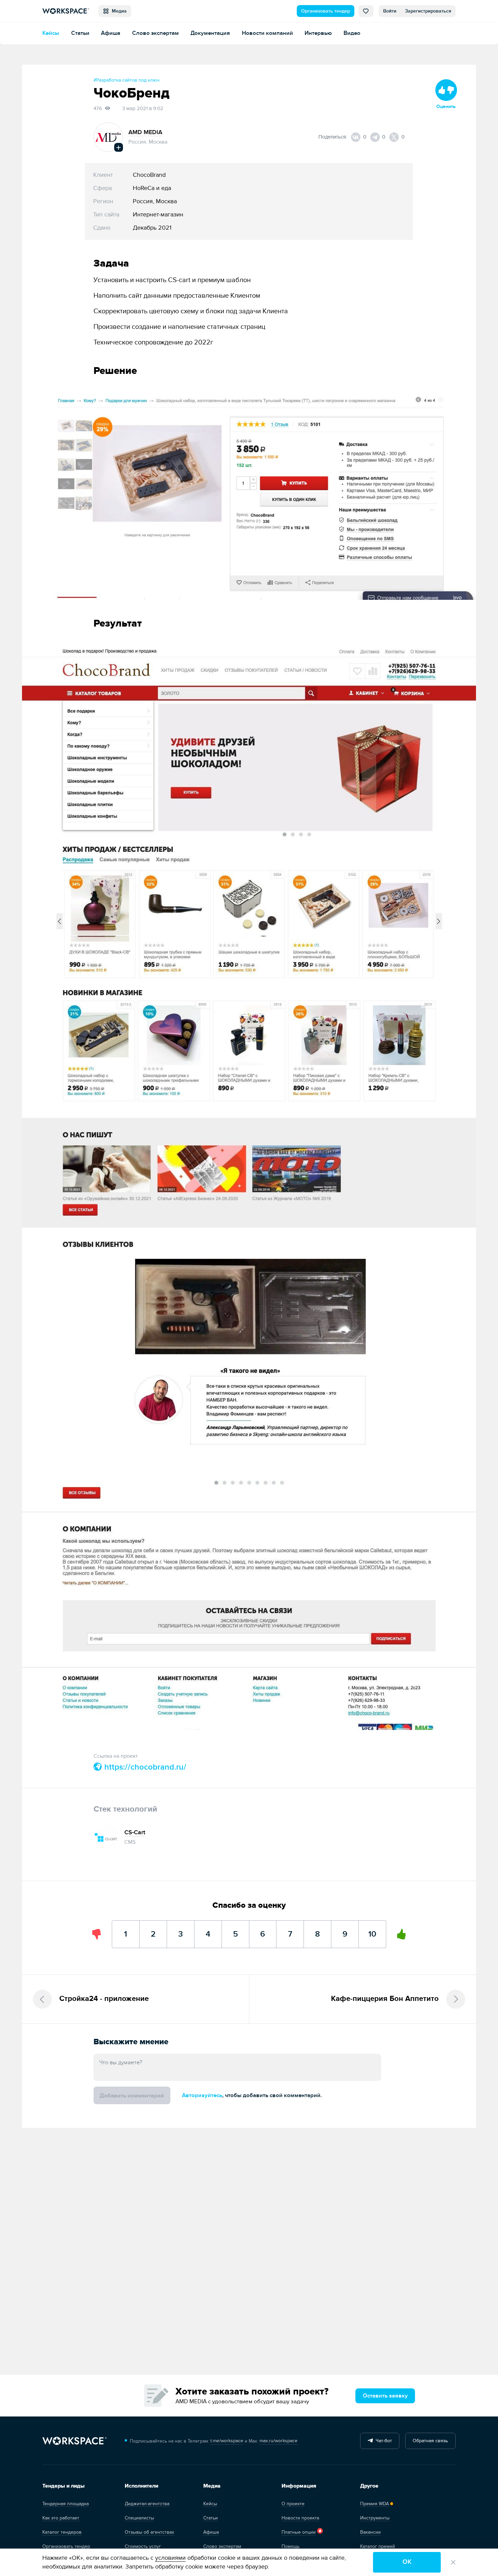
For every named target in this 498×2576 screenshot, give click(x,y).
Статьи (80, 33)
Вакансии (370, 2532)
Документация (210, 33)
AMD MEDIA (145, 132)
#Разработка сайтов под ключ (127, 80)
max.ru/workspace (278, 2441)
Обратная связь (430, 2441)
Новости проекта (300, 2518)
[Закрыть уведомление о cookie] (453, 2562)
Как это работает (61, 2518)
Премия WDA (375, 2504)
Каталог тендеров (62, 2532)
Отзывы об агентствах (149, 2532)
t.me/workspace (227, 2441)
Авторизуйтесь (202, 2095)
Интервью (318, 33)
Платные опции (299, 2532)
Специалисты (139, 2518)
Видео (352, 33)
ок (407, 2562)
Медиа (118, 11)
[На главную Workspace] (75, 2441)
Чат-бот (382, 2441)
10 (372, 1930)
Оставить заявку (385, 2396)
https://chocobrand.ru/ (144, 1767)
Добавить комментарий (132, 2096)
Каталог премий (378, 2546)
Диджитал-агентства (147, 2504)
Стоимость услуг (143, 2546)
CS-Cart (135, 1832)
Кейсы (51, 33)
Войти (390, 11)
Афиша (111, 33)
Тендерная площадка (66, 2504)
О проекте (293, 2504)
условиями (170, 2558)
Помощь (290, 2546)
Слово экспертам (155, 33)
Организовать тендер (326, 11)
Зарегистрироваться (428, 11)
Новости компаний (267, 33)
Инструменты (375, 2518)
